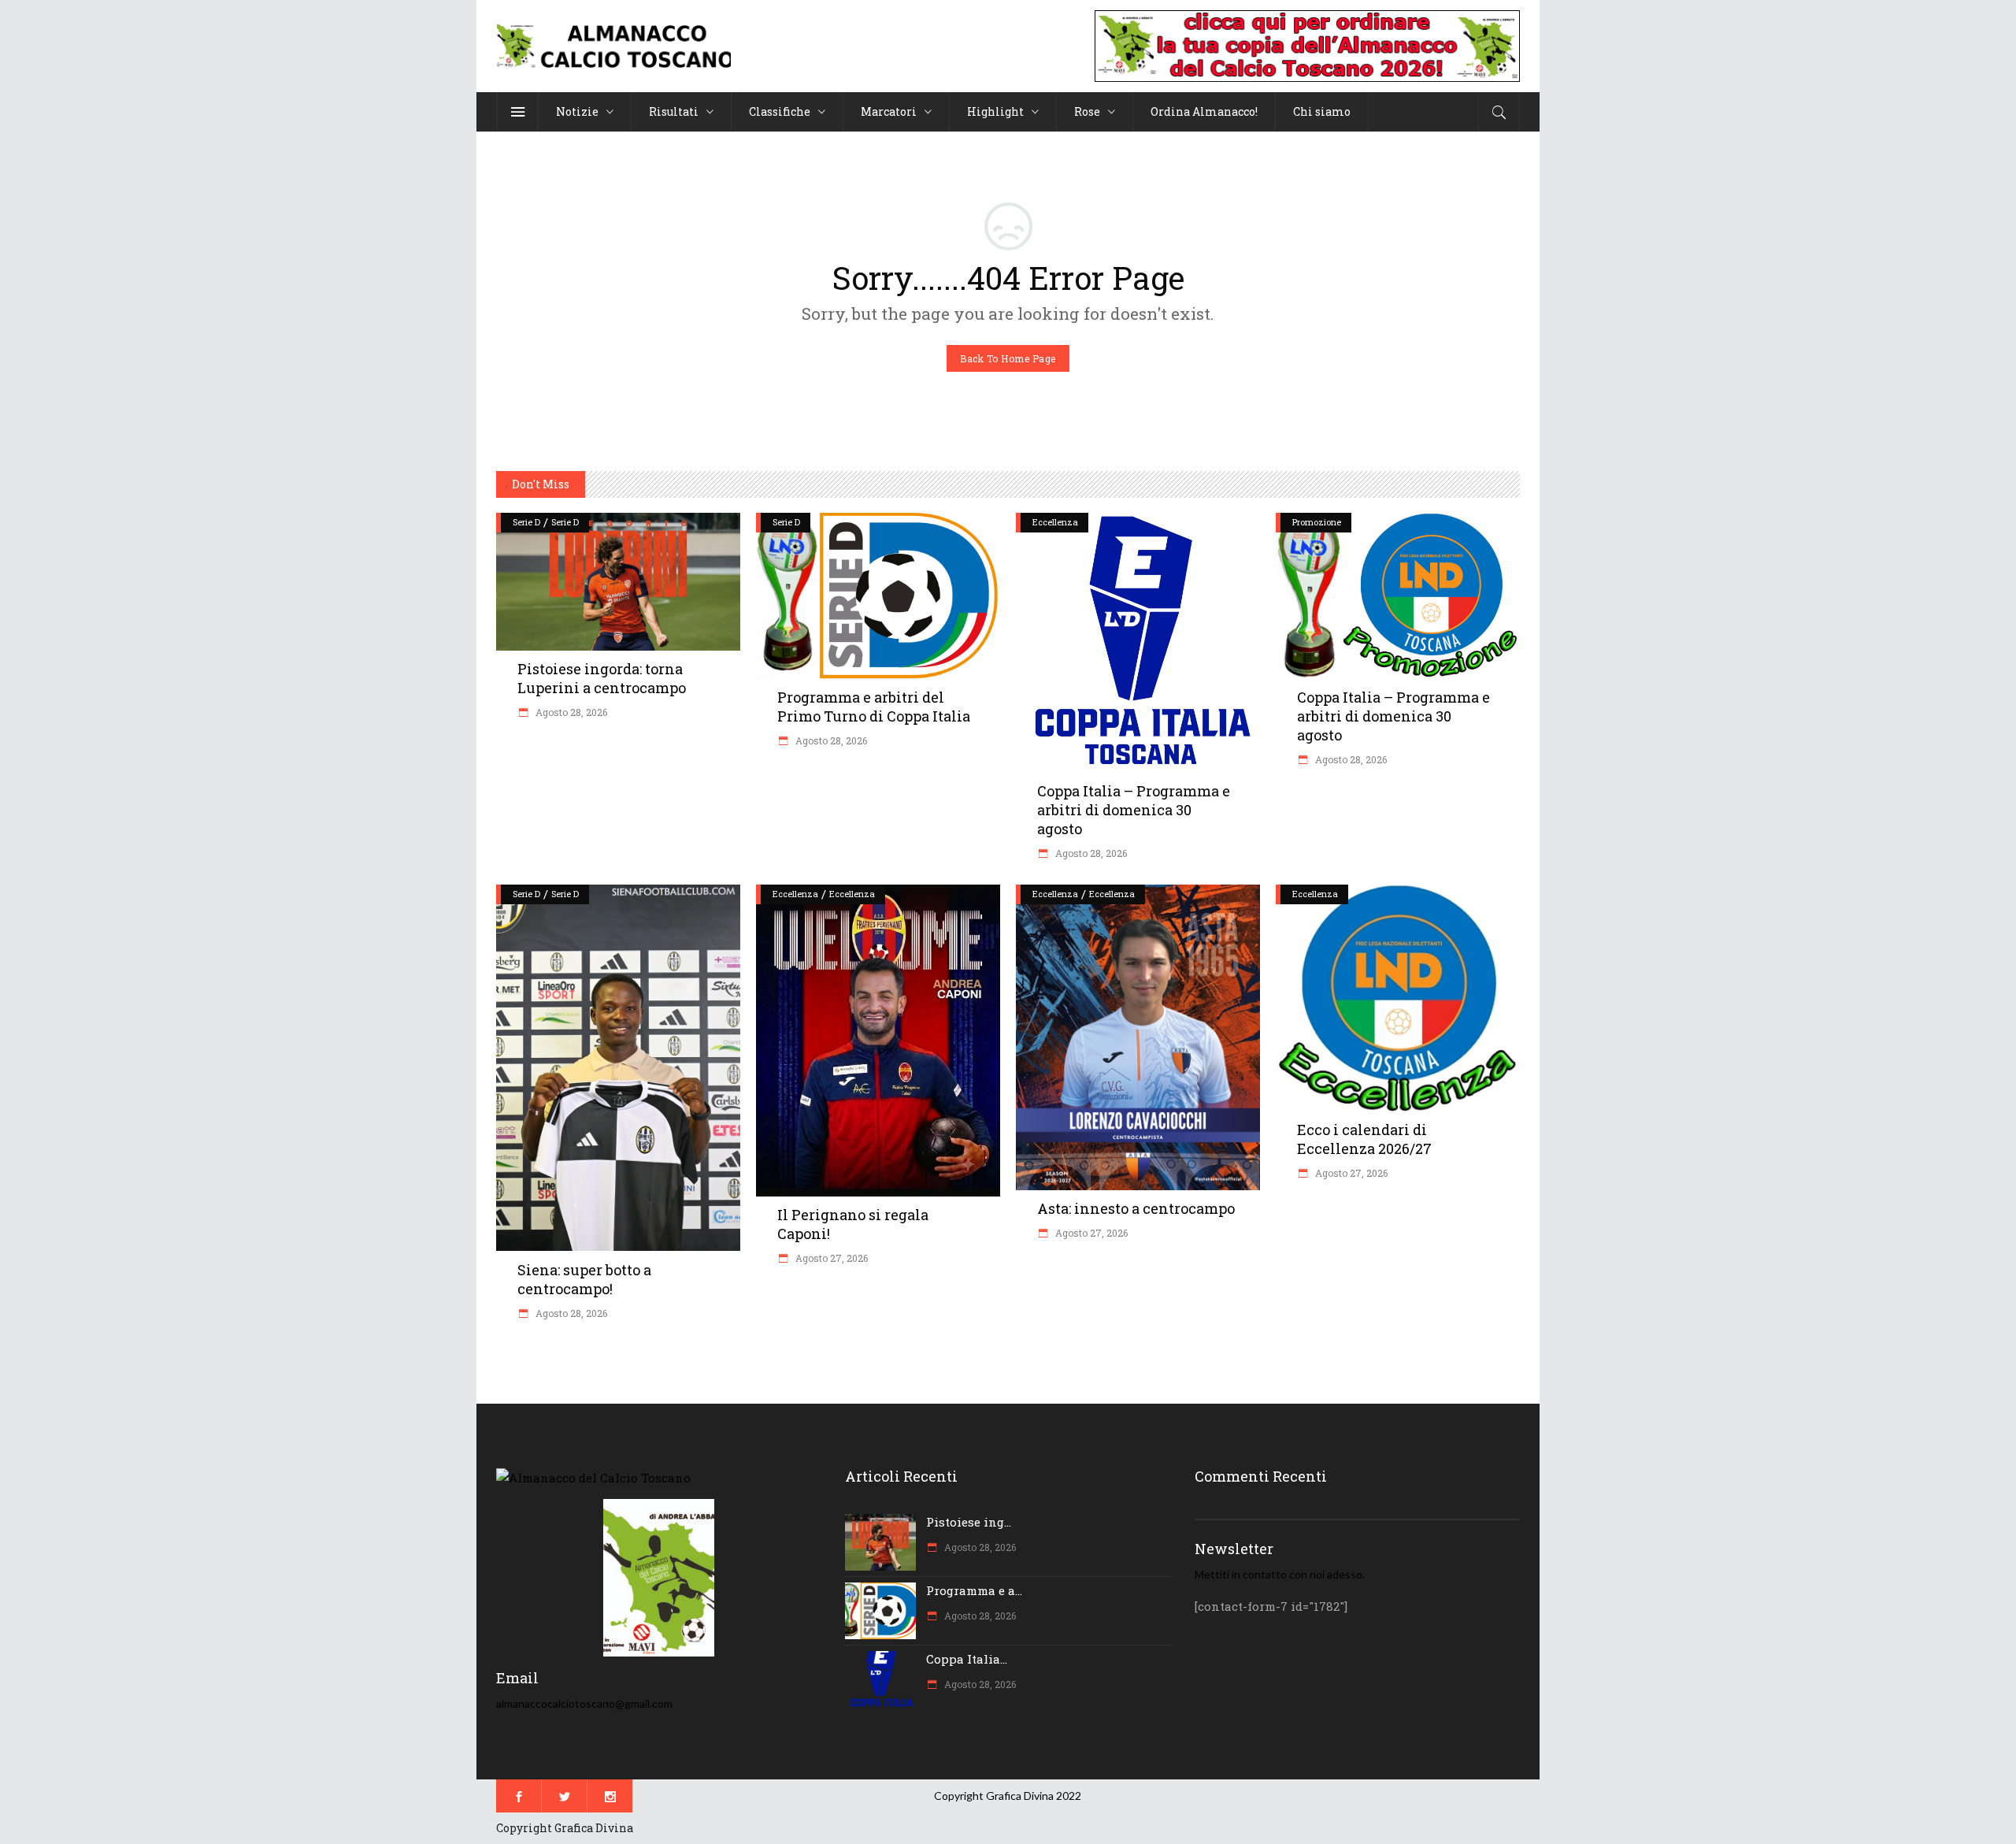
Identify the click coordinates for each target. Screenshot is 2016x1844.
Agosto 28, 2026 (570, 712)
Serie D (526, 522)
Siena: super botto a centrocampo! (584, 1279)
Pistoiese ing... (969, 1522)
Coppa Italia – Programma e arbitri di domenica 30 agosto (1134, 810)
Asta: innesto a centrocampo (1136, 1208)
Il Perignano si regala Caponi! (853, 1224)
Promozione (1317, 522)
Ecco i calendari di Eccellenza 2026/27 (1364, 1139)
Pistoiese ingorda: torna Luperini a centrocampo (602, 678)
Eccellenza (1055, 522)
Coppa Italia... (967, 1659)
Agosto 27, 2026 (830, 1258)
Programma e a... (974, 1590)
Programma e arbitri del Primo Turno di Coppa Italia (874, 707)
